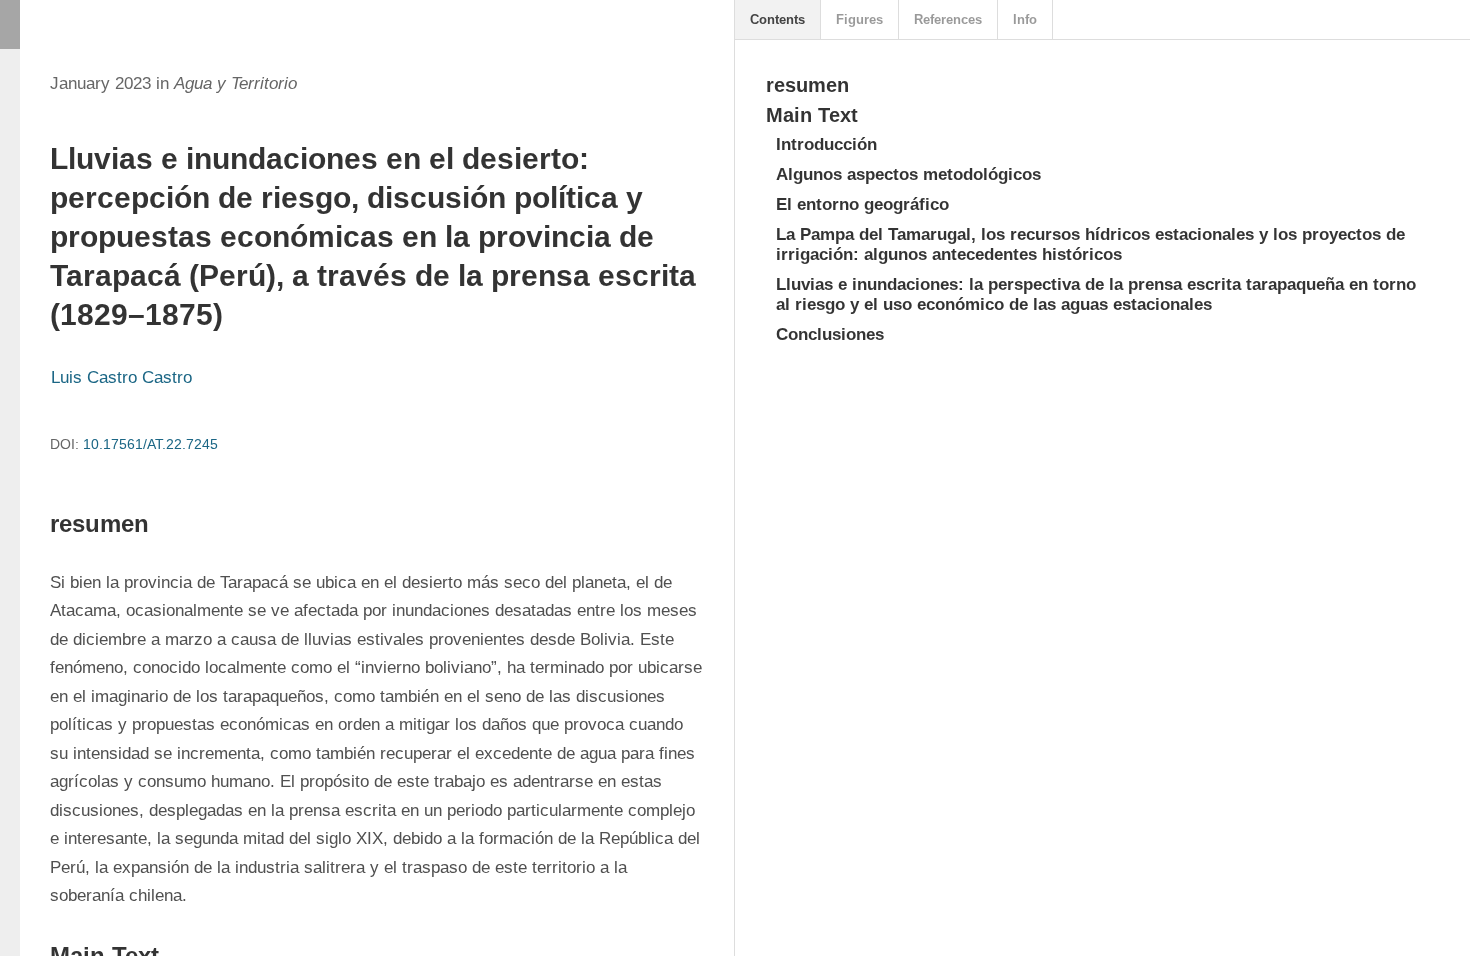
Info (1025, 19)
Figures (859, 19)
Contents (777, 19)
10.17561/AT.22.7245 (150, 444)
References (948, 19)
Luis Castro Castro (121, 377)
